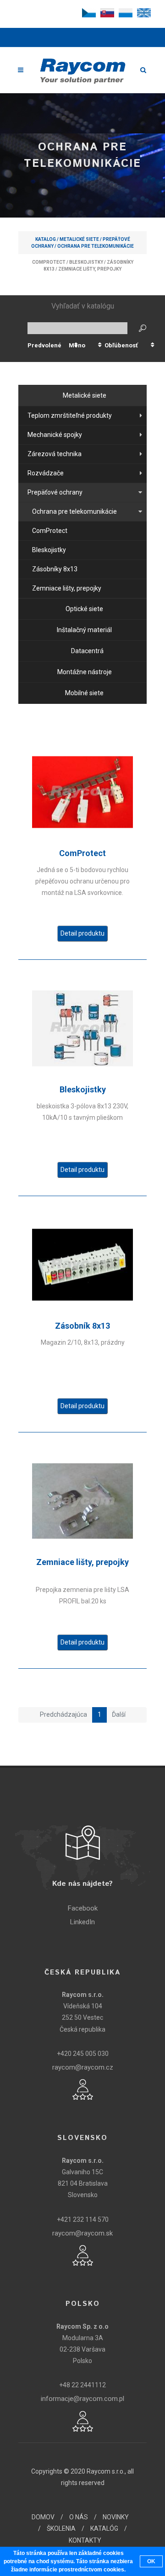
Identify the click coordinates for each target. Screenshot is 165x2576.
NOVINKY (116, 2517)
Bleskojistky (86, 262)
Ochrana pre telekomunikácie (96, 246)
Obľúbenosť (121, 345)
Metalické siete (79, 239)
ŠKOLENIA (61, 2528)
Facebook (83, 1908)
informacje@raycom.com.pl (82, 2399)
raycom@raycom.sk (82, 2233)
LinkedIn (82, 1922)
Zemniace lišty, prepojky (90, 269)
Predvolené (44, 345)
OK (151, 2561)
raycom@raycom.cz (83, 2067)
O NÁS (79, 2517)
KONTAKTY (85, 2540)
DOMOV (43, 2517)
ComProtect (49, 262)
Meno (77, 345)
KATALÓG (104, 2528)
